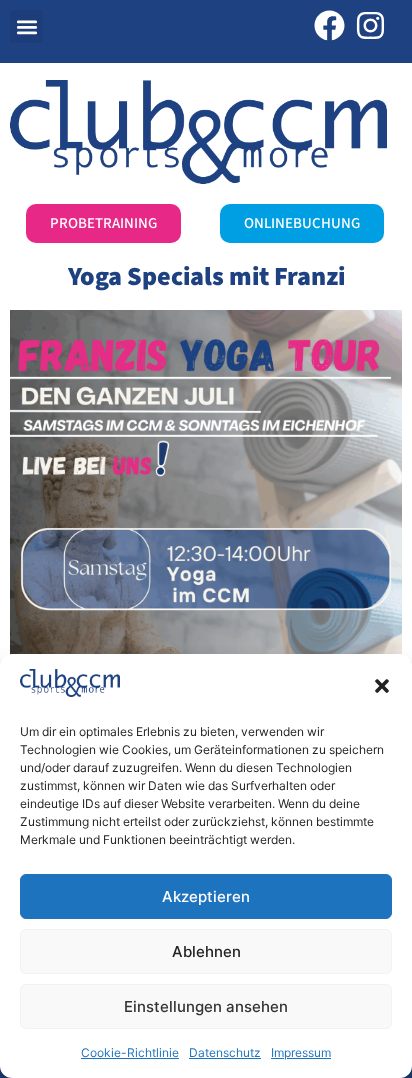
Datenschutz (225, 1052)
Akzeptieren (206, 896)
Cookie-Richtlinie (130, 1052)
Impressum (301, 1052)
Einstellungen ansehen (206, 1006)
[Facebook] (329, 25)
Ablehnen (206, 951)
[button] (382, 686)
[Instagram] (370, 25)
